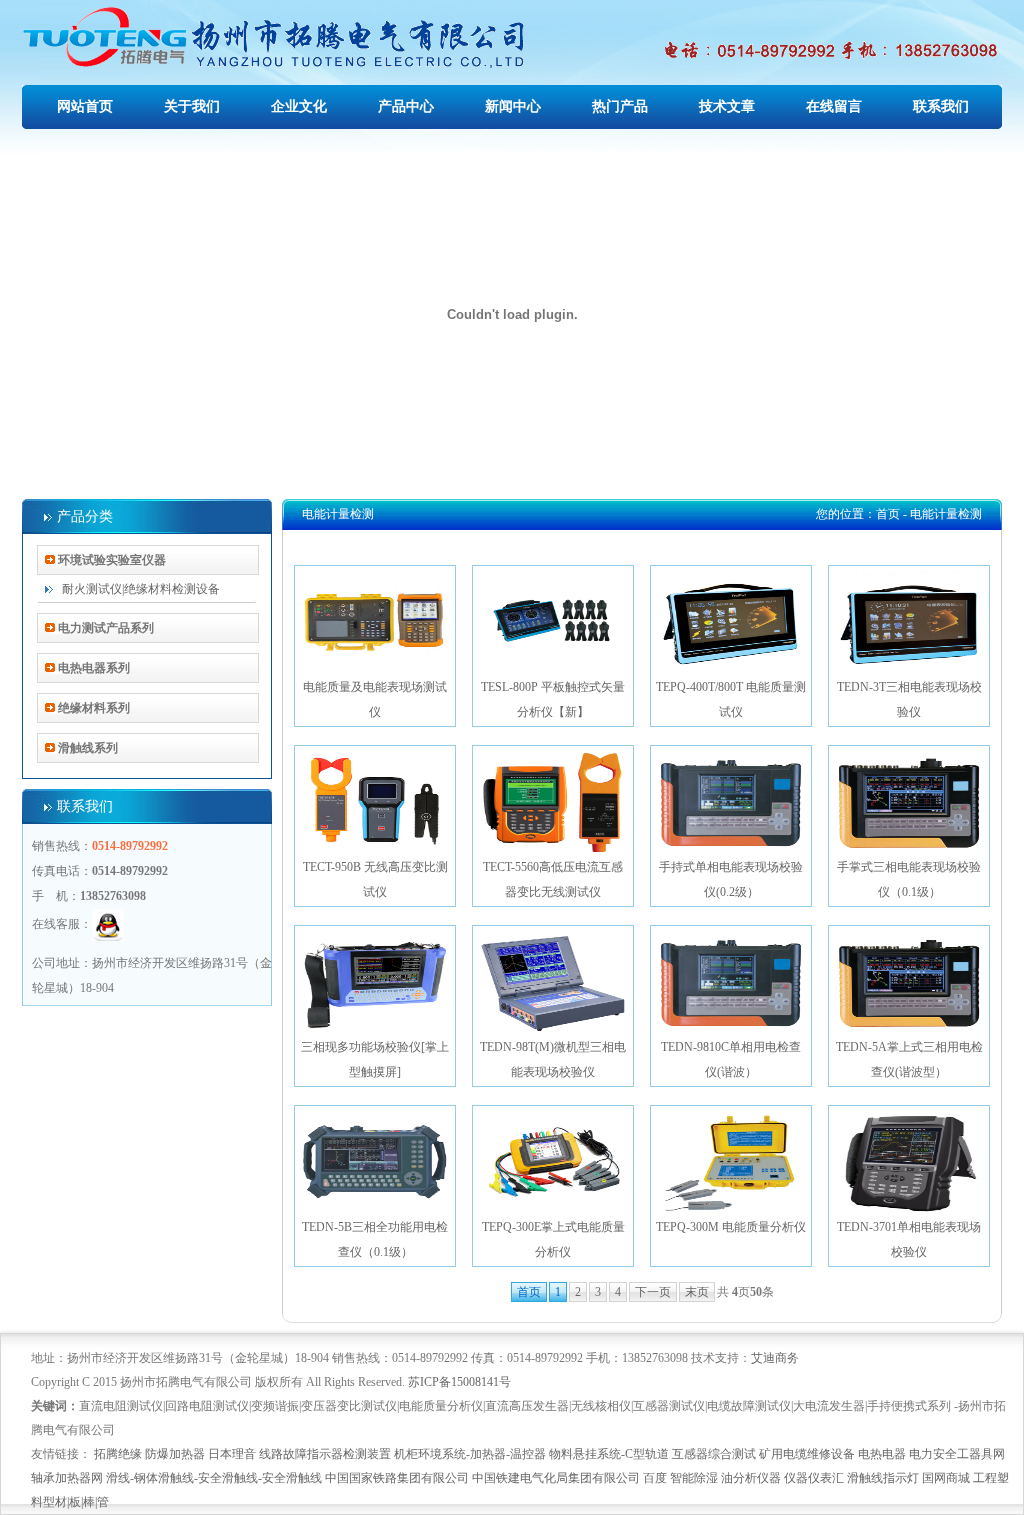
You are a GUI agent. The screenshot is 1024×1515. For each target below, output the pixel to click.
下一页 (653, 1292)
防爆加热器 (175, 1454)
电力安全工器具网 (957, 1454)
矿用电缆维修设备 (807, 1454)
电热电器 (882, 1454)
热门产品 (620, 106)
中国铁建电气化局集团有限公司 (556, 1478)
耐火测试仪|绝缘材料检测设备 (141, 589)
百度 (655, 1478)
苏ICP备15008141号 (459, 1382)
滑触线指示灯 (883, 1478)
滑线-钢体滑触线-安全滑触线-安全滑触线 (214, 1478)
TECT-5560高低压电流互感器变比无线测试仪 (553, 879)
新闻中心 (513, 106)
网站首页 (85, 106)
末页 (697, 1292)
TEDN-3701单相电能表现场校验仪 (909, 1239)
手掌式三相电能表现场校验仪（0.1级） (909, 879)
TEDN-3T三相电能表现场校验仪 (909, 699)
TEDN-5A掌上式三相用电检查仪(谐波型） (909, 1059)
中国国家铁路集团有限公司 (397, 1478)
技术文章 (727, 106)
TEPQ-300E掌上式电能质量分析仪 (553, 1239)
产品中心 (406, 106)
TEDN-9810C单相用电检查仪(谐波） (731, 1059)
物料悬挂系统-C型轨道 (609, 1454)
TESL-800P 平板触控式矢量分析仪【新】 (553, 699)
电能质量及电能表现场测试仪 (375, 699)
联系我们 (941, 106)
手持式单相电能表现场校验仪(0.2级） (731, 879)
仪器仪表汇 (814, 1478)
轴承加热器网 (67, 1478)
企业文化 (299, 106)
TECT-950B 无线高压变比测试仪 (375, 879)
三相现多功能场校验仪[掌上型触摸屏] (375, 1059)
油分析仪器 (751, 1478)
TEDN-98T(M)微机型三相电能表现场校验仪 (553, 1059)
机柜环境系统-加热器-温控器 (470, 1454)
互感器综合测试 (714, 1454)
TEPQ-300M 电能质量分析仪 (731, 1227)
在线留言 (834, 106)
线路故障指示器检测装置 (325, 1454)
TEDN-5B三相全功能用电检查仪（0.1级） (375, 1239)
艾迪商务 (775, 1358)
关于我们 (192, 106)
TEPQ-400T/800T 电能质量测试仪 (731, 699)
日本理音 (232, 1454)
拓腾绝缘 (118, 1454)
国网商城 (946, 1478)
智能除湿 (694, 1478)
